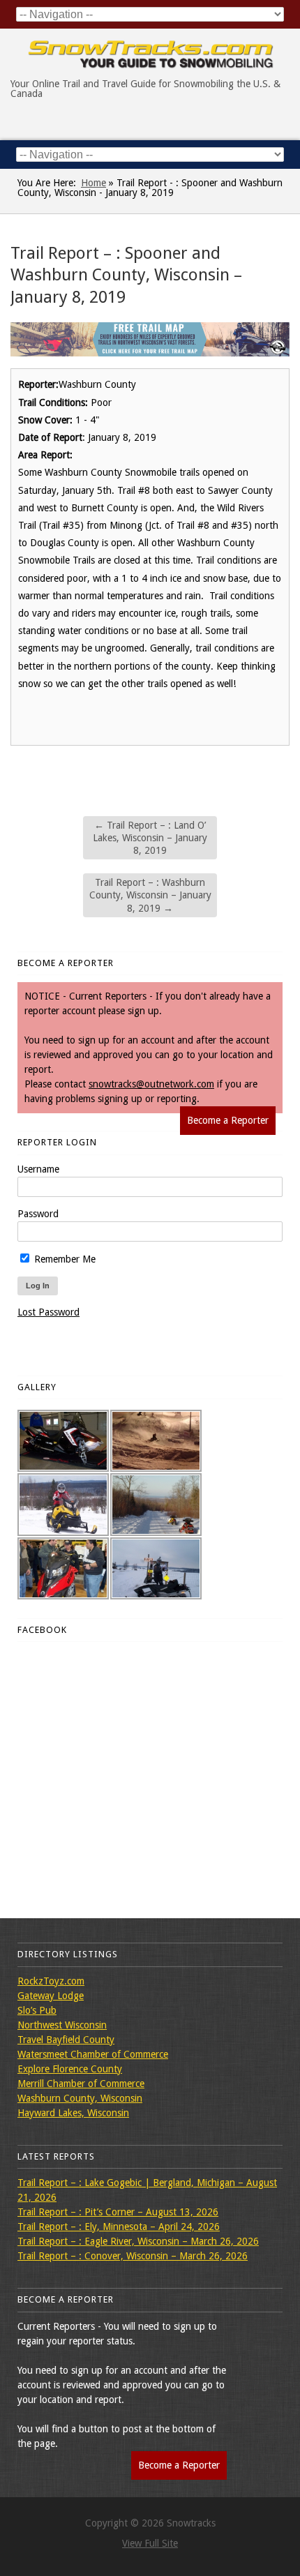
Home (93, 183)
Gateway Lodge (51, 1996)
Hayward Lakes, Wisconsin (73, 2113)
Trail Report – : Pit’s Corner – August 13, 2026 (118, 2212)
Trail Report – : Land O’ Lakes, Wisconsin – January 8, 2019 (150, 838)
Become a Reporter (228, 1120)
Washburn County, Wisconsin (80, 2098)
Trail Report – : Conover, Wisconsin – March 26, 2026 (133, 2256)
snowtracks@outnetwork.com (151, 1084)
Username (38, 1169)
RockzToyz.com (51, 1981)
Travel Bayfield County (66, 2040)
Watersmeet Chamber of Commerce (93, 2054)
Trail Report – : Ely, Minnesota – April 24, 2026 (119, 2227)
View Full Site (150, 2543)
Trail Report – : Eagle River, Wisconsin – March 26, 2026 (138, 2241)
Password (38, 1214)
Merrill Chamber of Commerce (81, 2084)
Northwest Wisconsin (62, 2025)
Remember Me (63, 1259)
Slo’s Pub (37, 2010)
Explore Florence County (70, 2069)
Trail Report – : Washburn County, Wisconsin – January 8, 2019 (150, 895)
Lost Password (48, 1312)
